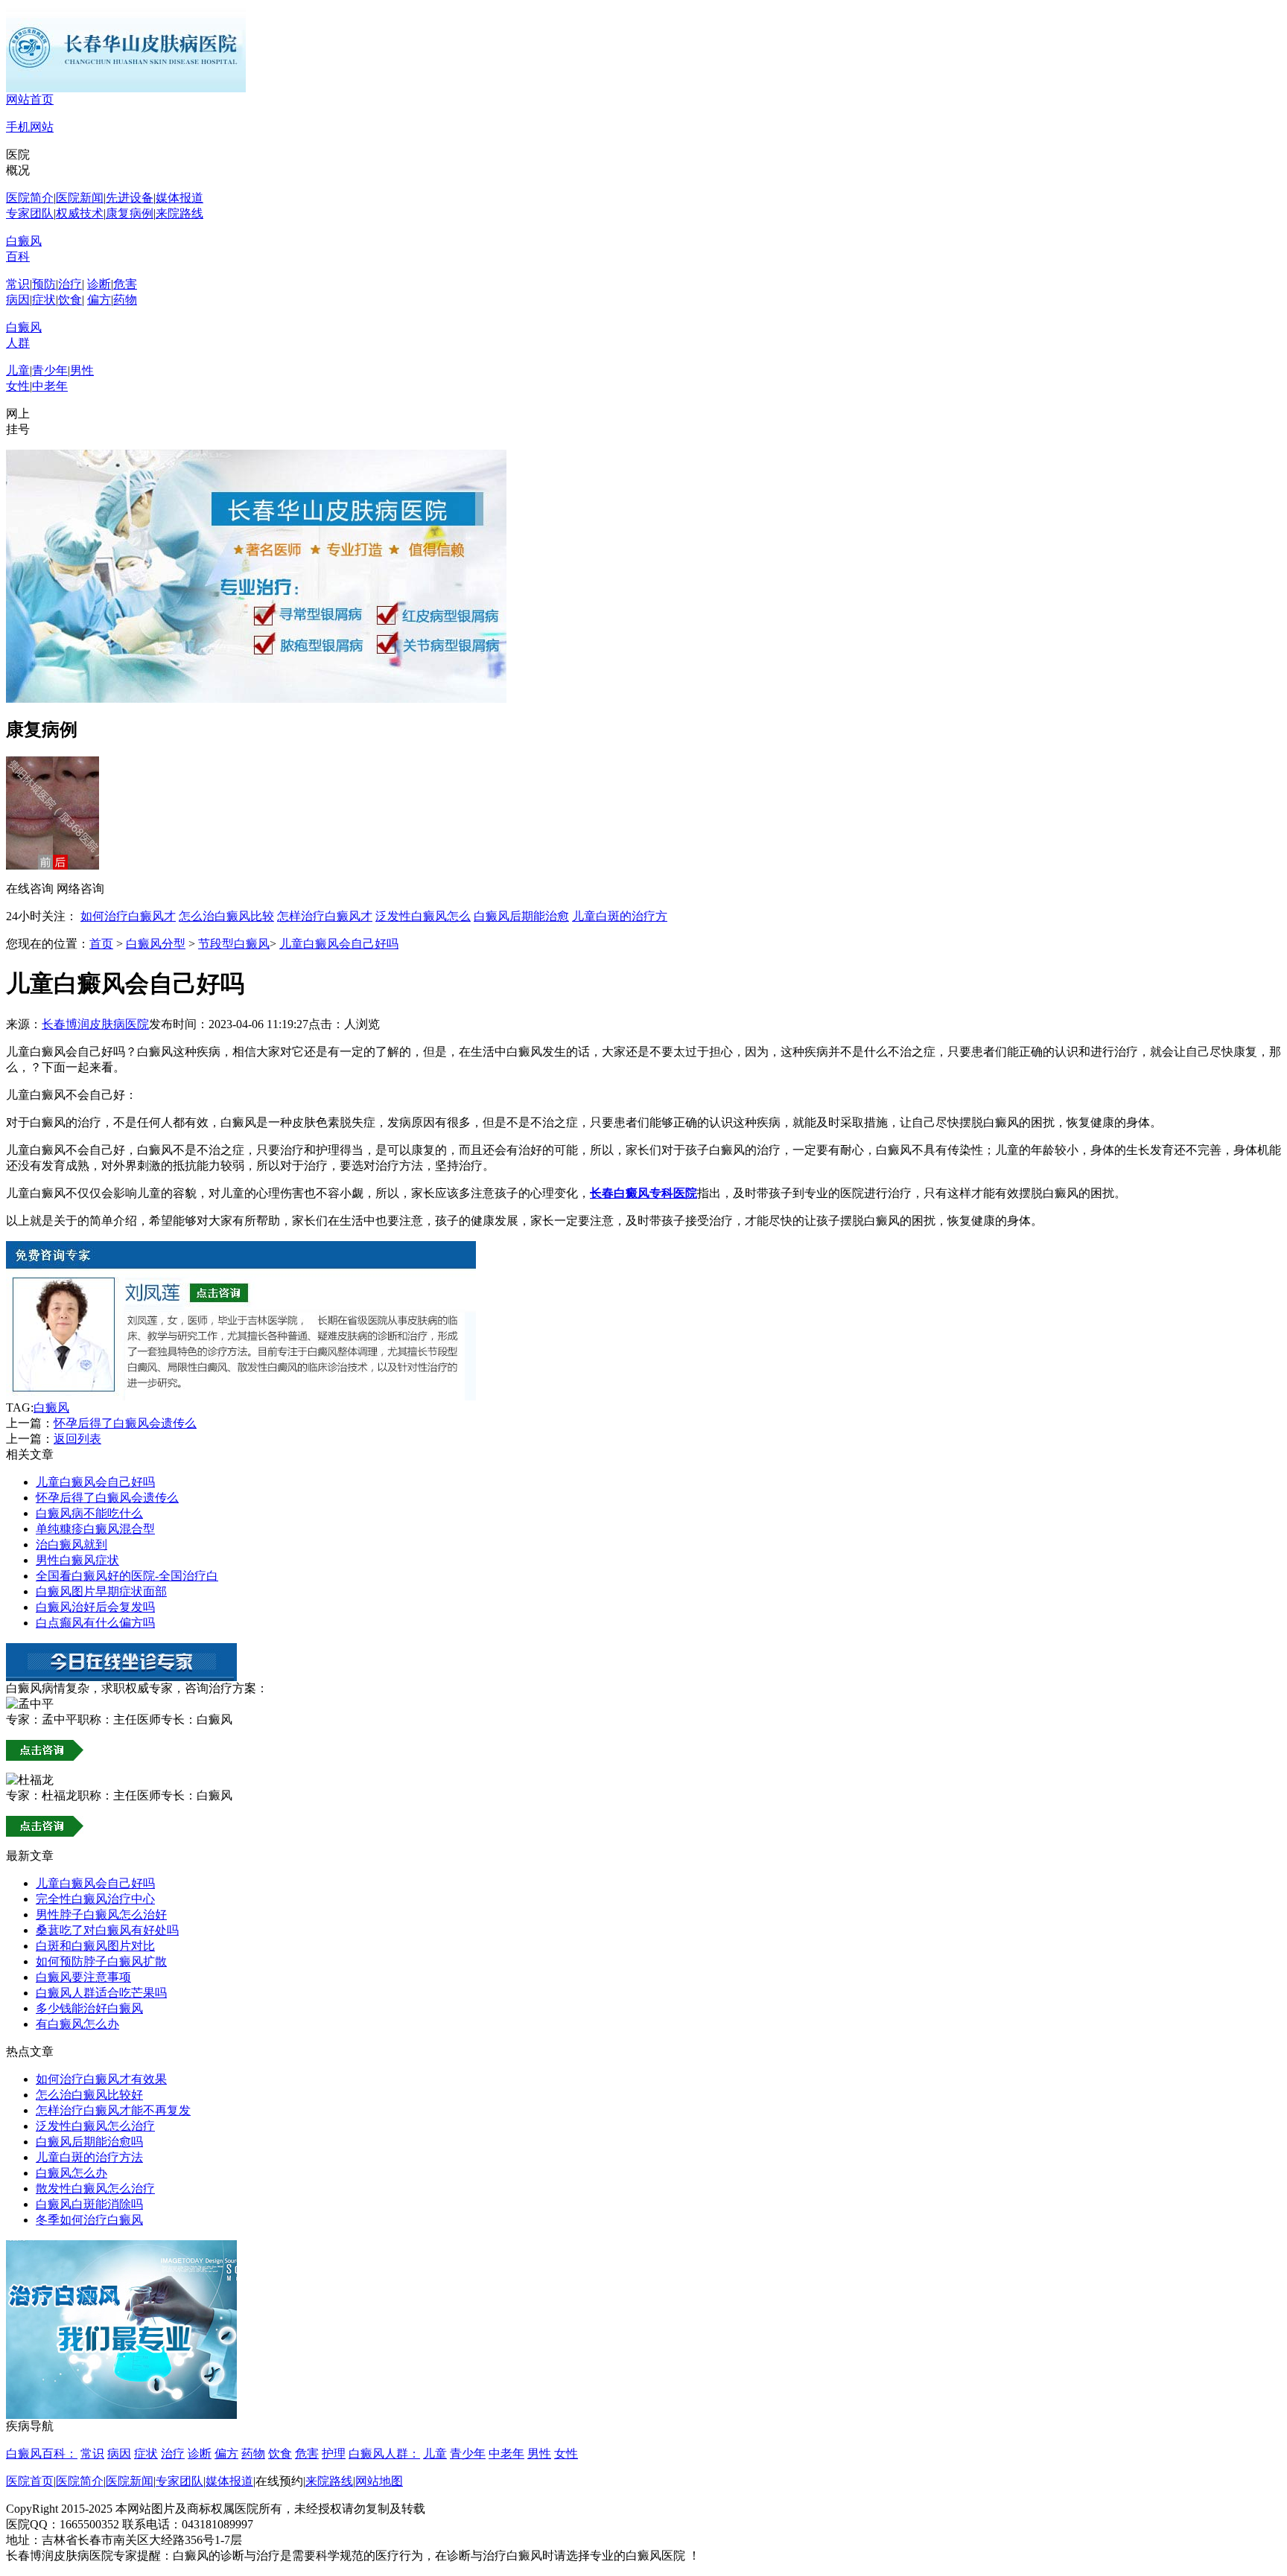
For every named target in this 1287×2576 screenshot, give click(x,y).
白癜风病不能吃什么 (89, 1513)
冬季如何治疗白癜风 (89, 2220)
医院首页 (30, 2481)
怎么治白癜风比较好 (89, 2095)
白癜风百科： (42, 2454)
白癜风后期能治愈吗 (89, 2142)
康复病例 (130, 213)
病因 (18, 300)
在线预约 (279, 2481)
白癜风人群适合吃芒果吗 (101, 1993)
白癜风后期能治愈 (521, 916)
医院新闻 (80, 198)
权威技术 (80, 213)
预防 (44, 284)
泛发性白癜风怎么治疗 (95, 2126)
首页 (101, 944)
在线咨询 (30, 889)
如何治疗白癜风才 (128, 916)
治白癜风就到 (71, 1544)
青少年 (50, 370)
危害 (125, 284)
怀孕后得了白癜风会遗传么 (125, 1423)
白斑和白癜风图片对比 (95, 1946)
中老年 (50, 386)
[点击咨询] (241, 1396)
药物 (125, 300)
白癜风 (51, 1407)
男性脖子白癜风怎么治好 (101, 1915)
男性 (82, 370)
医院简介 (30, 198)
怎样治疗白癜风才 (325, 916)
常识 (18, 284)
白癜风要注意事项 (83, 1977)
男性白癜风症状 (77, 1560)
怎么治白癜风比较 (226, 916)
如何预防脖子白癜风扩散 (101, 1961)
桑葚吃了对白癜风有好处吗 (107, 1930)
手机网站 (30, 127)
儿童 (18, 370)
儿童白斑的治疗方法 (89, 2157)
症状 (44, 300)
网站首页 (30, 99)
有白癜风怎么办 (77, 2024)
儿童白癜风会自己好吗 (339, 944)
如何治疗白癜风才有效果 (101, 2079)
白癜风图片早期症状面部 (101, 1591)
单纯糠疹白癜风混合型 (95, 1529)
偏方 (99, 300)
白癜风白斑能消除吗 (89, 2204)
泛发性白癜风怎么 (423, 916)
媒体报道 (179, 198)
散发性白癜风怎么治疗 (95, 2188)
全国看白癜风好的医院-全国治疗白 (127, 1576)
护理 (334, 2454)
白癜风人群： (384, 2454)
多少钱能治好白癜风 (89, 2008)
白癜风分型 (156, 944)
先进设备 (130, 198)
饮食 (70, 300)
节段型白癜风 (234, 944)
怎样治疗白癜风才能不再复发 (113, 2110)
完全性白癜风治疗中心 (95, 1899)
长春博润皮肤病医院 (95, 1024)
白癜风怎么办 (71, 2173)
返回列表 (77, 1439)
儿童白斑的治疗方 (620, 916)
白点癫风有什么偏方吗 (95, 1623)
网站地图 (379, 2481)
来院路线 (179, 213)
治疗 (70, 284)
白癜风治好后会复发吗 (95, 1607)
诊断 (99, 284)
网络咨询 (80, 889)
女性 (18, 386)
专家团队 (30, 213)
